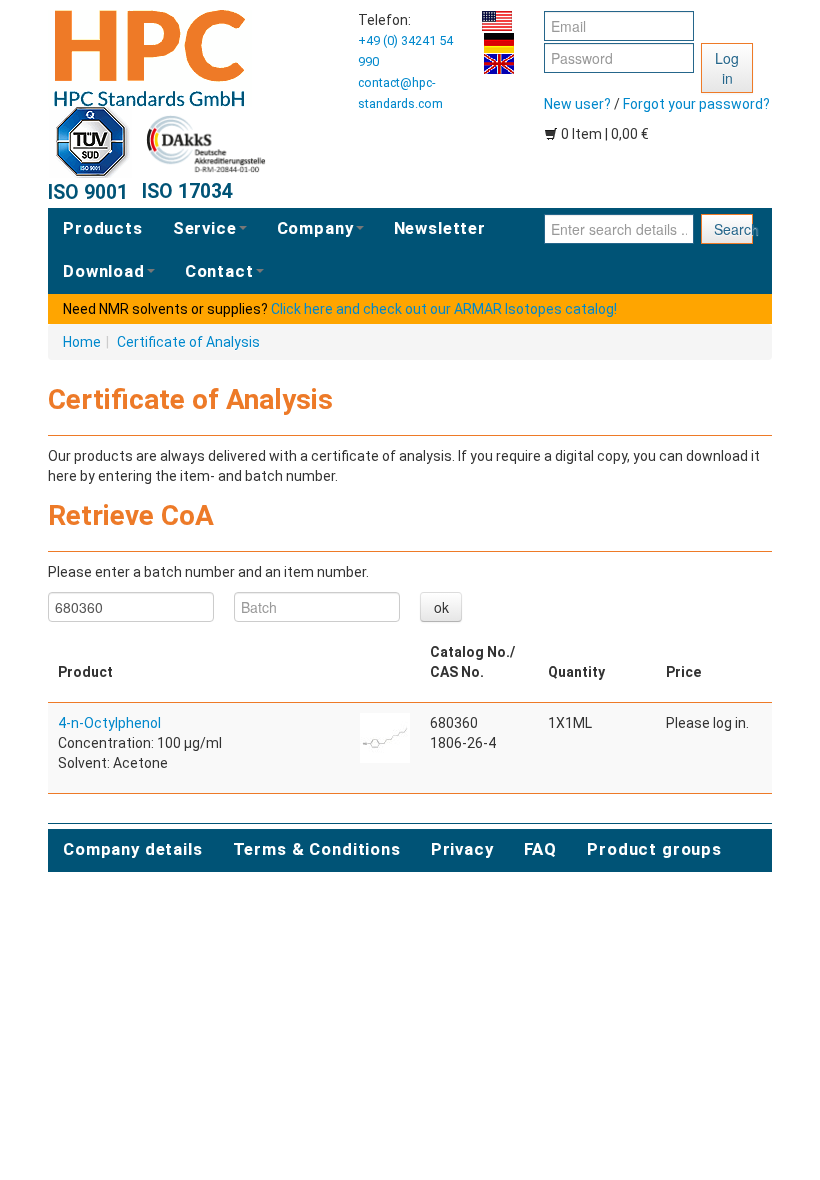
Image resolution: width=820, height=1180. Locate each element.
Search (733, 229)
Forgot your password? (696, 104)
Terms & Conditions (317, 849)
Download (104, 271)
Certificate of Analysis (188, 342)
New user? (577, 104)
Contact (219, 271)
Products (103, 228)
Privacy (462, 849)
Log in (727, 68)
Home (82, 342)
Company (315, 228)
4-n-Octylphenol (109, 723)
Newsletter (440, 228)
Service (205, 228)
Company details (133, 849)
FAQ (541, 849)
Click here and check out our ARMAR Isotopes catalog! (444, 309)
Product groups (654, 849)
